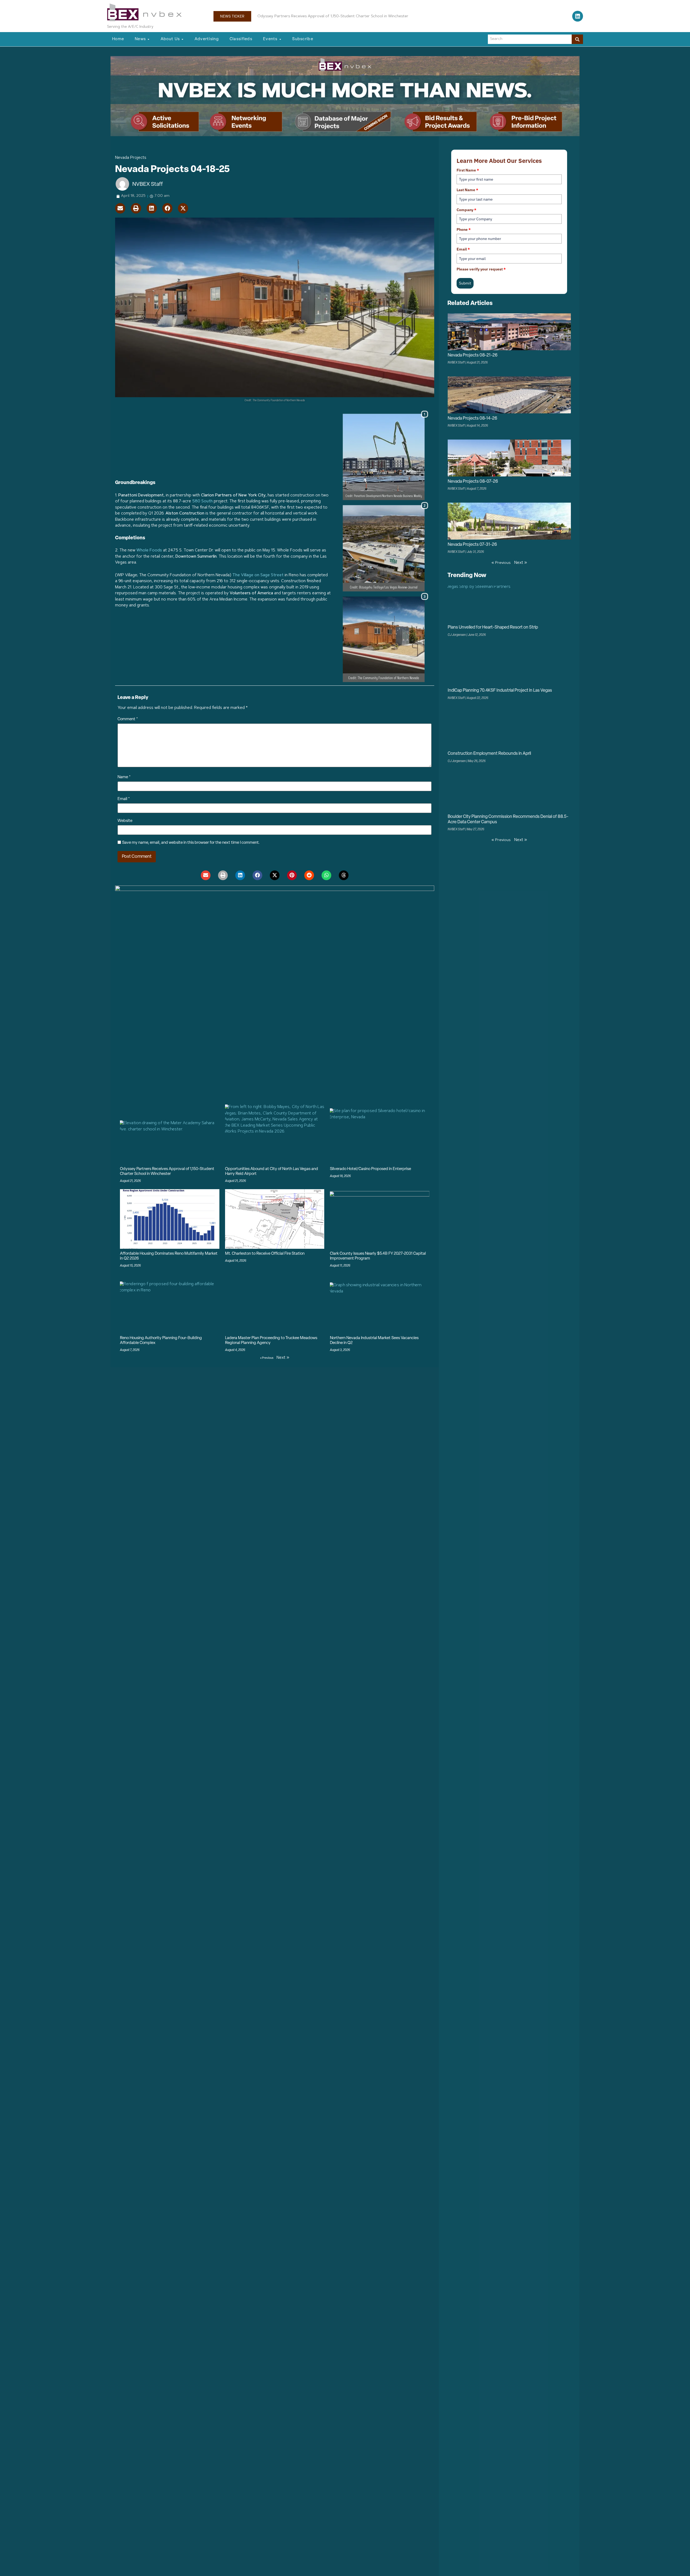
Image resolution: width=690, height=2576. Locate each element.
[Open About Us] (182, 40)
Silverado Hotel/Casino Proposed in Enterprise (370, 1169)
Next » (283, 1358)
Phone (464, 229)
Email (124, 799)
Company (466, 210)
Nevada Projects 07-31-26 (472, 545)
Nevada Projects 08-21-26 (473, 355)
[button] (120, 208)
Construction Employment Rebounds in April (489, 754)
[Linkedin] (578, 16)
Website (125, 821)
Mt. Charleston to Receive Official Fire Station (265, 1254)
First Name (468, 170)
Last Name (467, 190)
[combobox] (530, 39)
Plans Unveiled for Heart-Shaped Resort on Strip (493, 627)
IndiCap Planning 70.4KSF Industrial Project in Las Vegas (308, 16)
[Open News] (149, 40)
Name (124, 777)
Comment (128, 719)
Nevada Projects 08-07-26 (473, 482)
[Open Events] (280, 40)
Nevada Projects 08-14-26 (472, 419)
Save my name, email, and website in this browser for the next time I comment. (191, 843)
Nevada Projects (131, 158)
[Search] (577, 39)
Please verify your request (481, 269)
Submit (465, 283)
